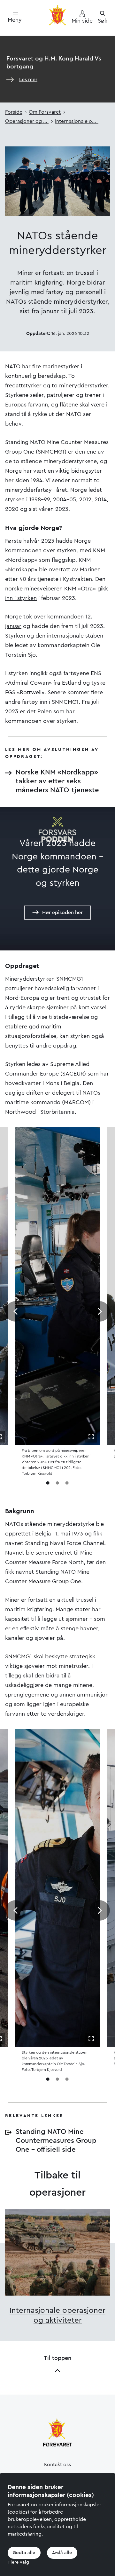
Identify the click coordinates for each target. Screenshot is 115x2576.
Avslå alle (62, 2553)
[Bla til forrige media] (15, 1311)
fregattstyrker (23, 385)
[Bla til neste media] (100, 1311)
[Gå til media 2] (57, 1483)
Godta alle (24, 2553)
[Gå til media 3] (67, 1483)
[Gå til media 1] (48, 1483)
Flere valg (19, 2562)
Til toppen (57, 2358)
